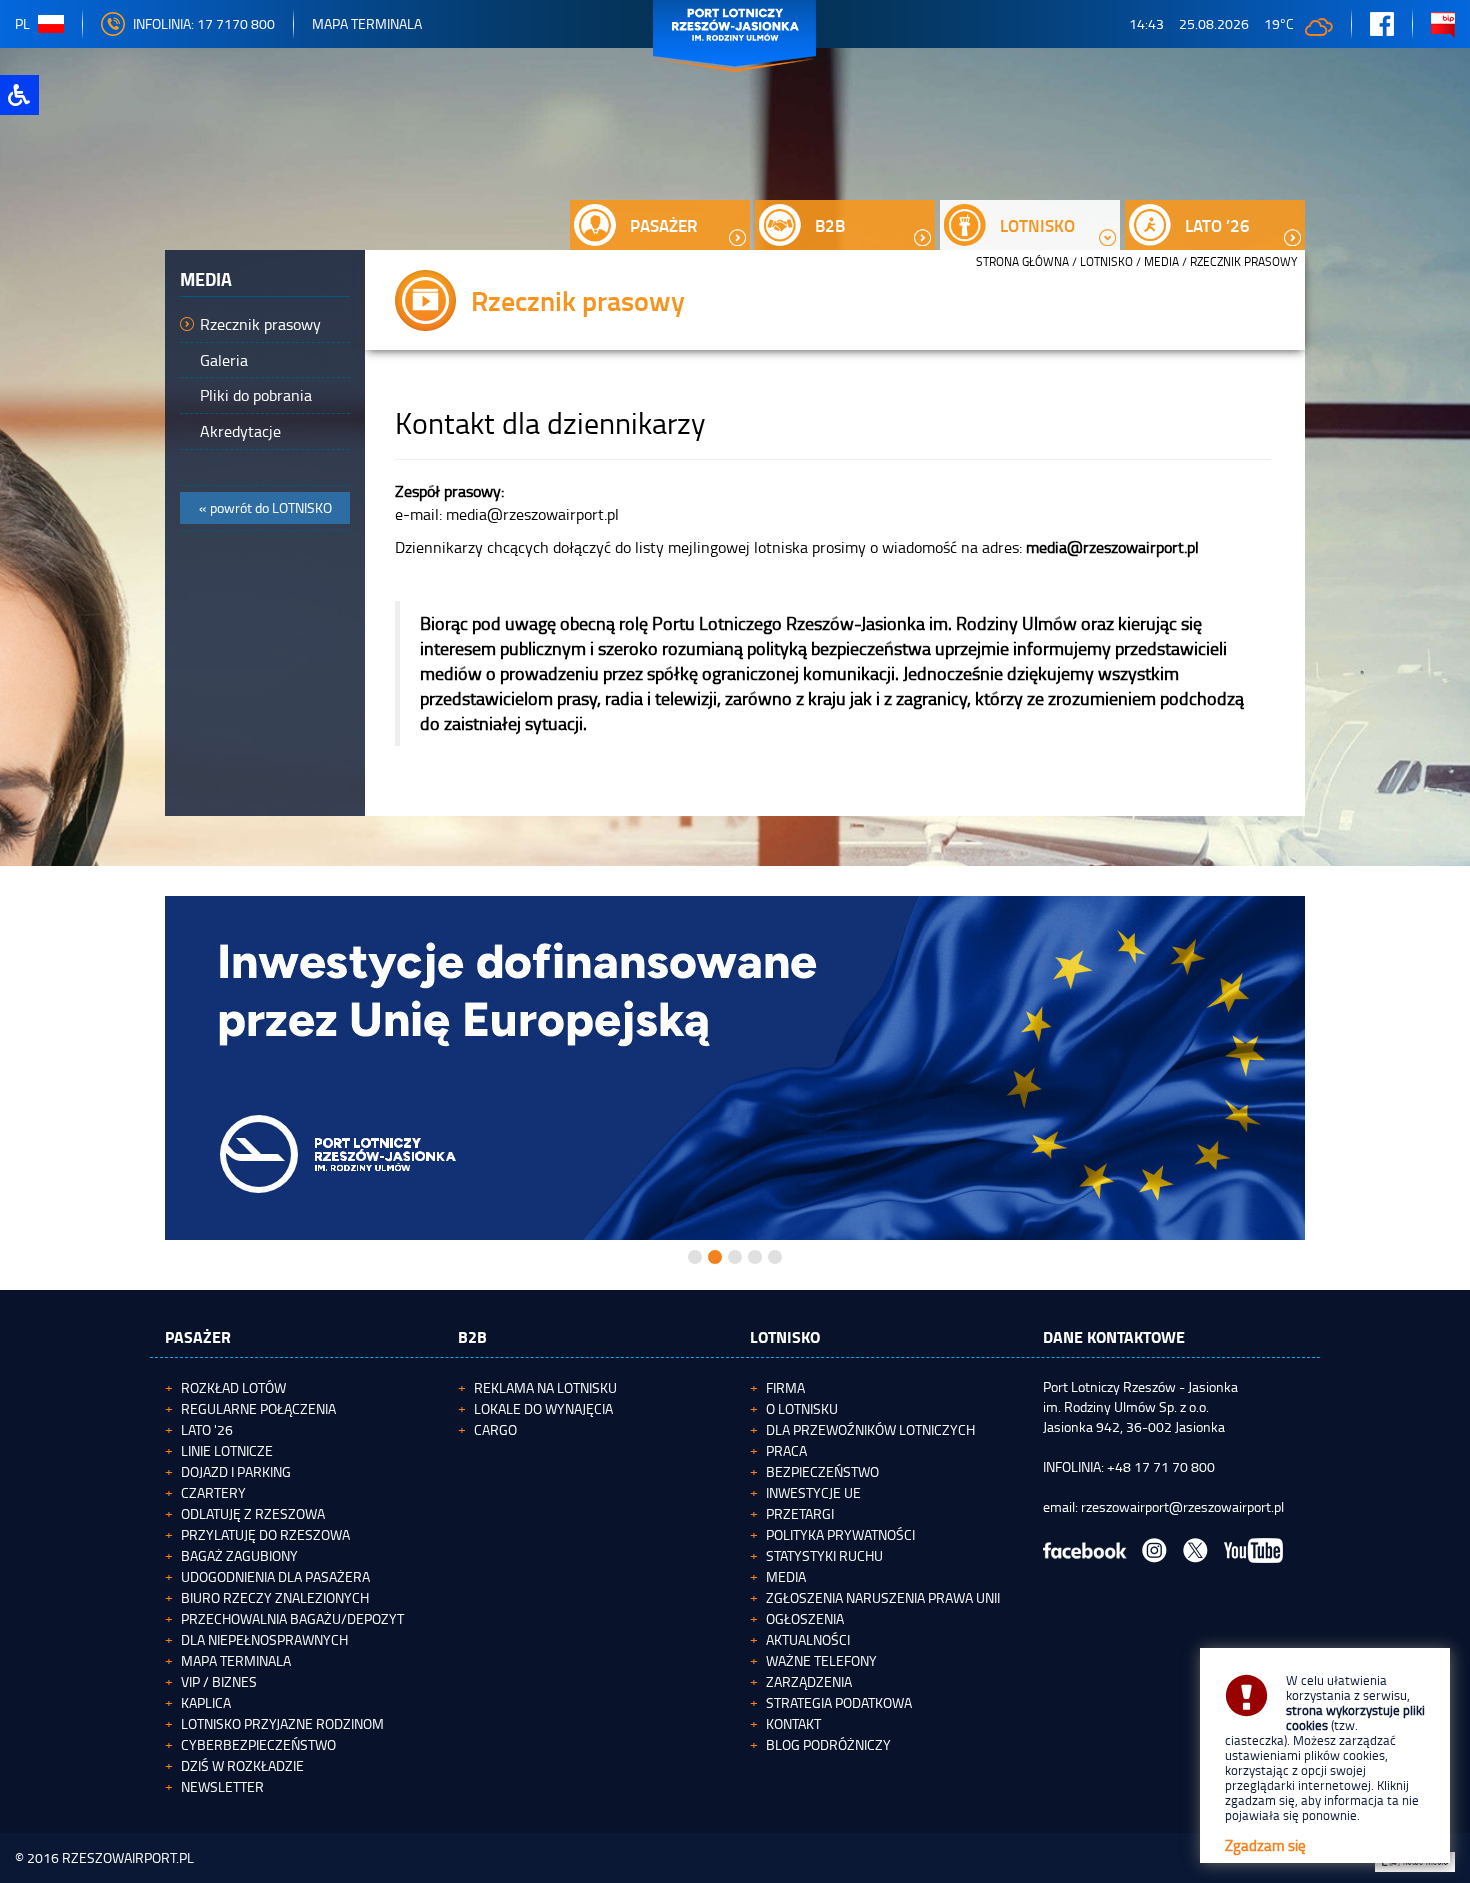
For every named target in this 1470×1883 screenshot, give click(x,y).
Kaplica (206, 1702)
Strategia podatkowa (839, 1702)
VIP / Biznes (219, 1681)
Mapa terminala (236, 1660)
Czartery (213, 1492)
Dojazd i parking (236, 1471)
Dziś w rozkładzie (242, 1765)
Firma (785, 1387)
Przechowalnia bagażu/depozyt (292, 1618)
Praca (786, 1450)
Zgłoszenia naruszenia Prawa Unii (883, 1597)
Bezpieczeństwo (822, 1471)
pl (22, 23)
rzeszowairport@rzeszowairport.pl (1182, 1506)
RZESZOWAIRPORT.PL (128, 1857)
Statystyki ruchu (824, 1555)
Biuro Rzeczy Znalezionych (275, 1597)
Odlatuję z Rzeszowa (253, 1513)
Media (1161, 261)
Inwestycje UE (813, 1492)
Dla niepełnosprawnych (264, 1639)
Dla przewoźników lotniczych (870, 1429)
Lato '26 (207, 1429)
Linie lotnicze (227, 1450)
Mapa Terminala (367, 23)
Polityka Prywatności (840, 1534)
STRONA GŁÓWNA (1022, 261)
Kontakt (793, 1723)
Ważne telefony (821, 1660)
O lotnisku (802, 1408)
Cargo (495, 1429)
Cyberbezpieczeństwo (258, 1744)
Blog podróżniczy (828, 1744)
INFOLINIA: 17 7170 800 (204, 23)
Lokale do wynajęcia (543, 1408)
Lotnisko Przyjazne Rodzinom (282, 1723)
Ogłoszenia (805, 1618)
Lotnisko (1106, 261)
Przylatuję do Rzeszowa (265, 1534)
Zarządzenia (809, 1681)
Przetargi (800, 1513)
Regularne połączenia (258, 1408)
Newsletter (222, 1786)
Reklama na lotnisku (545, 1387)
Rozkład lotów (233, 1387)
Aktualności (808, 1639)
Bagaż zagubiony (239, 1555)
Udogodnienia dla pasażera (275, 1576)
